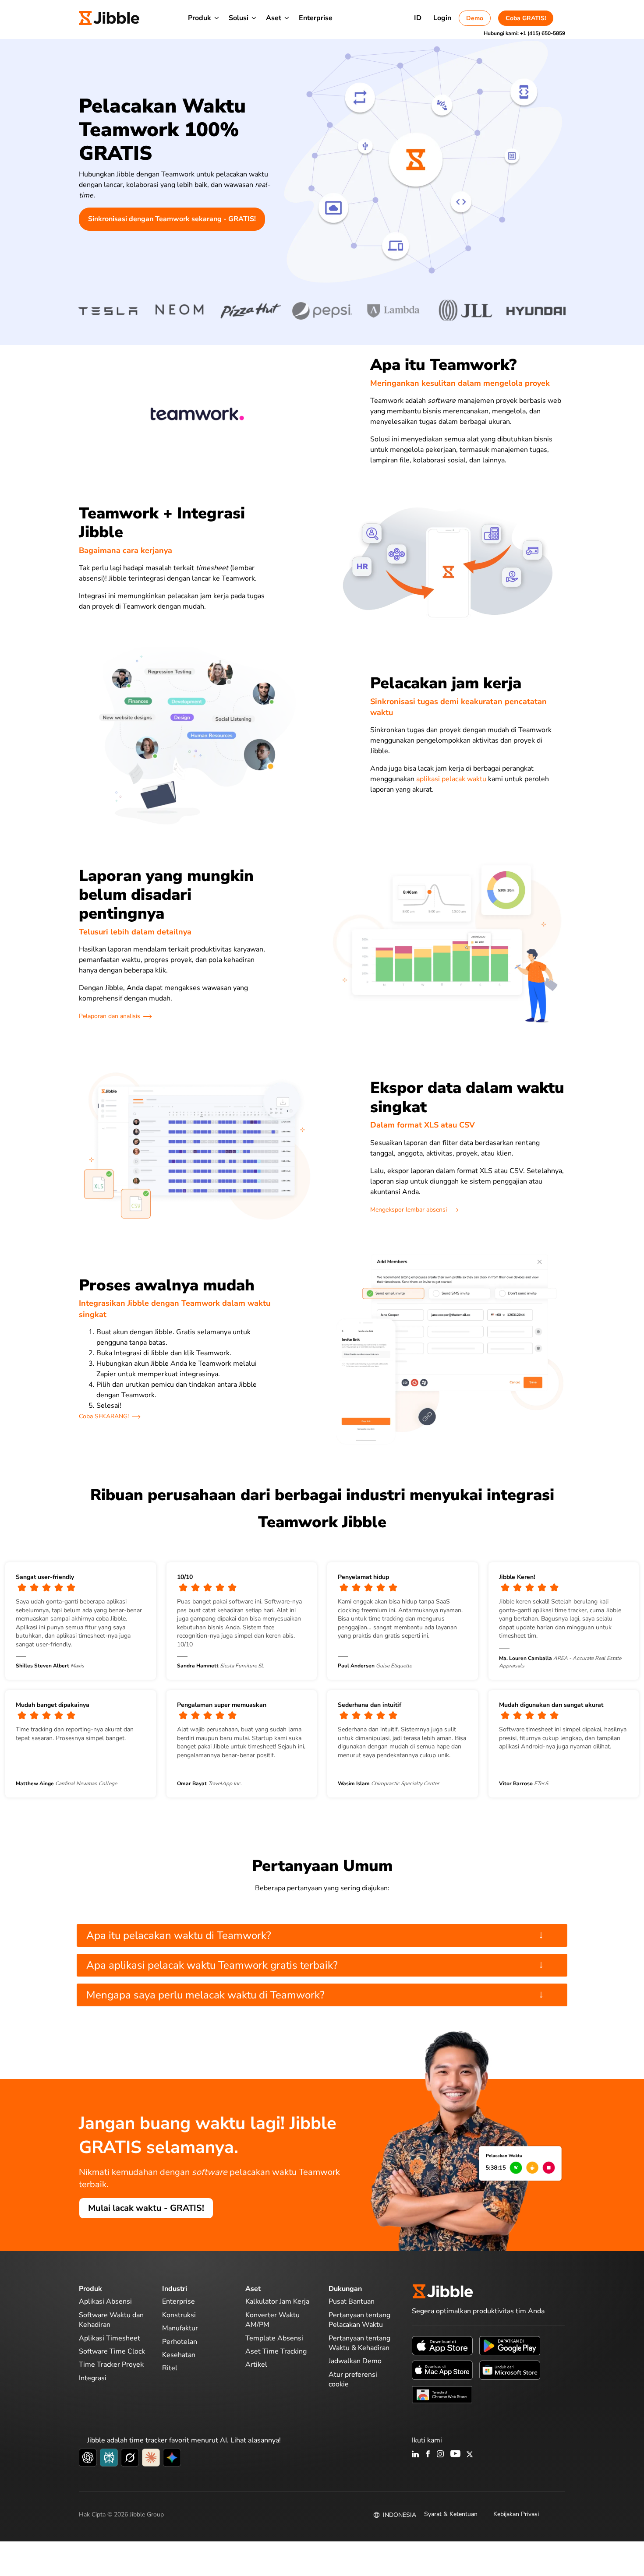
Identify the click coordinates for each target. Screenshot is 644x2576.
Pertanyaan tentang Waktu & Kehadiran (359, 2343)
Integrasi (93, 2378)
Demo (475, 18)
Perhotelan (180, 2342)
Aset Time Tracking (276, 2351)
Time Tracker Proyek (111, 2365)
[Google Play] (510, 2345)
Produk (200, 18)
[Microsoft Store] (510, 2370)
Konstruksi (179, 2315)
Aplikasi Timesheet (110, 2338)
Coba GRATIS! (526, 18)
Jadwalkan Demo (355, 2361)
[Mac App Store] (442, 2370)
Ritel (170, 2368)
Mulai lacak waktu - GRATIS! (146, 2208)
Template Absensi (274, 2338)
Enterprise (316, 18)
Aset (274, 18)
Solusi (239, 18)
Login (442, 18)
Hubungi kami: (524, 33)
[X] (470, 2455)
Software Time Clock (112, 2351)
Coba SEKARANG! (104, 1416)
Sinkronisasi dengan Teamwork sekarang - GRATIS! (172, 219)
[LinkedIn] (416, 2455)
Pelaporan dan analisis (110, 1016)
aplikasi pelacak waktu (451, 779)
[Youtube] (455, 2455)
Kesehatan (179, 2355)
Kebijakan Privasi (516, 2514)
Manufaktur (180, 2328)
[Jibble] (109, 18)
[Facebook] (428, 2455)
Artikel (256, 2365)
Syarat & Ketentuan (451, 2514)
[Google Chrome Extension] (442, 2394)
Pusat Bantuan (352, 2301)
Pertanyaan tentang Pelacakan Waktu (359, 2320)
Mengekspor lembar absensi (409, 1210)
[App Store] (442, 2345)
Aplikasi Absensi (105, 2301)
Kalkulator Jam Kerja (277, 2301)
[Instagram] (441, 2455)
